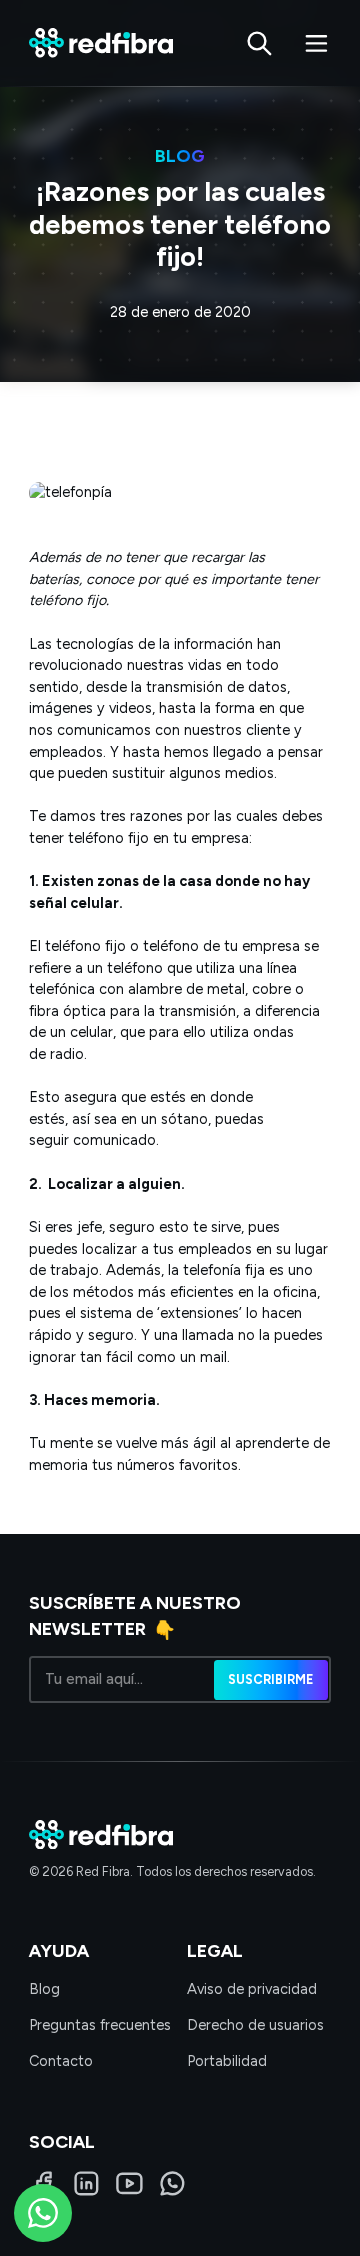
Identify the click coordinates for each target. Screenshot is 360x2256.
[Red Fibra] (101, 43)
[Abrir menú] (316, 43)
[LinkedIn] (86, 2183)
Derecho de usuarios (255, 2025)
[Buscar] (259, 43)
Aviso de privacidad (252, 1989)
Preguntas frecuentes (100, 2025)
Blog (44, 1989)
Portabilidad (227, 2061)
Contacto (61, 2061)
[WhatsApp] (172, 2183)
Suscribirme (270, 1678)
